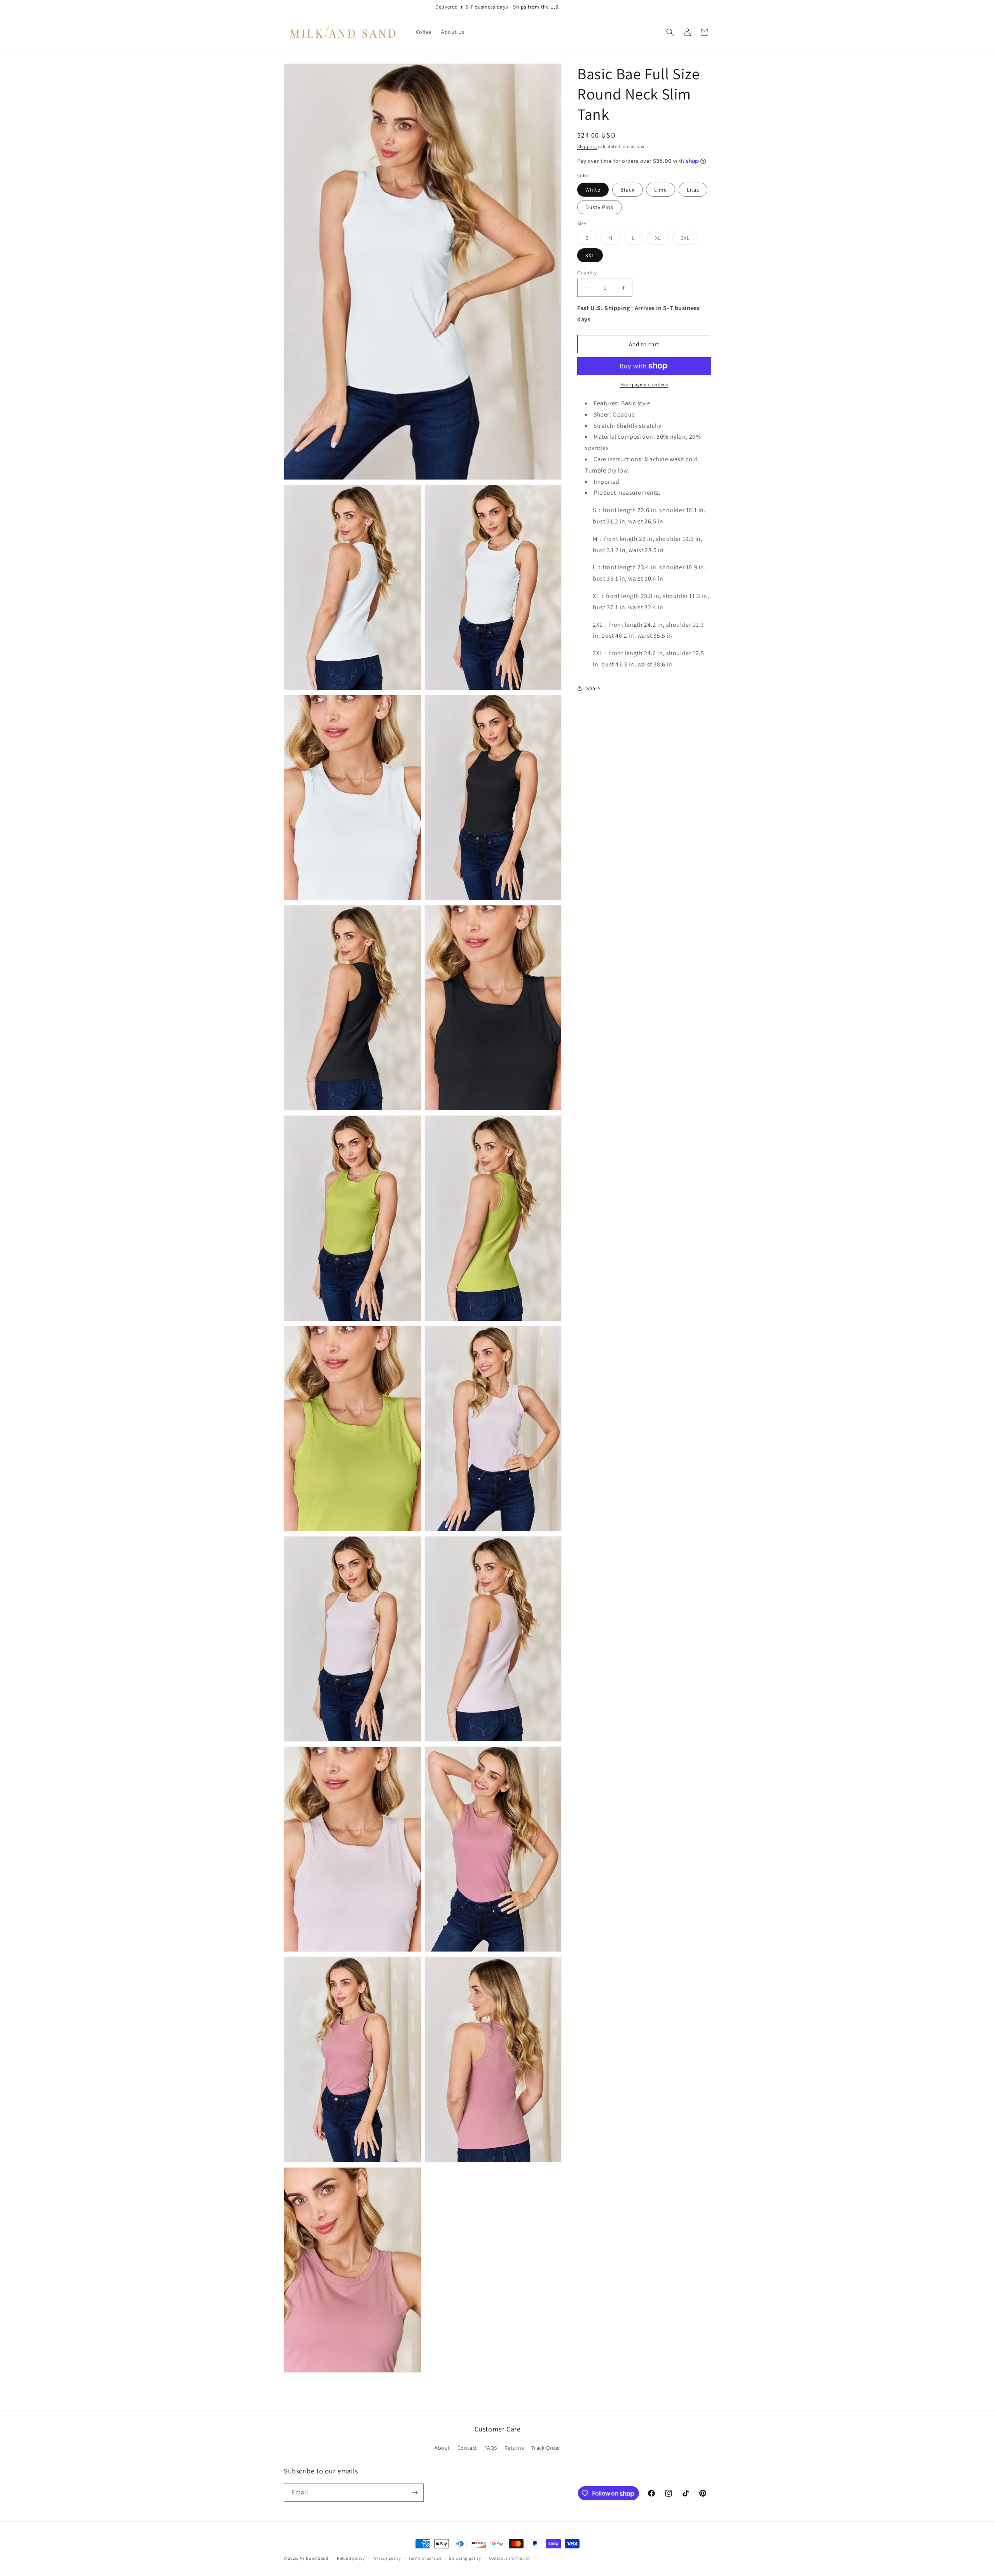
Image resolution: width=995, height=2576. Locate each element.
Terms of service (425, 2558)
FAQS (491, 2448)
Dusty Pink (600, 207)
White (593, 190)
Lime (661, 190)
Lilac (693, 190)
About (442, 2448)
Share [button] (593, 688)
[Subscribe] (415, 2493)
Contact (467, 2448)
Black (628, 190)
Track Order (546, 2448)
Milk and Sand (314, 2558)
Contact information (510, 2558)
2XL (689, 239)
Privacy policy (387, 2558)
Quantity (587, 273)
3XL (590, 255)
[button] (670, 32)
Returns (514, 2448)
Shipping (587, 146)
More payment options (644, 385)
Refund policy (351, 2558)
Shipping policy (465, 2558)
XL (662, 239)
